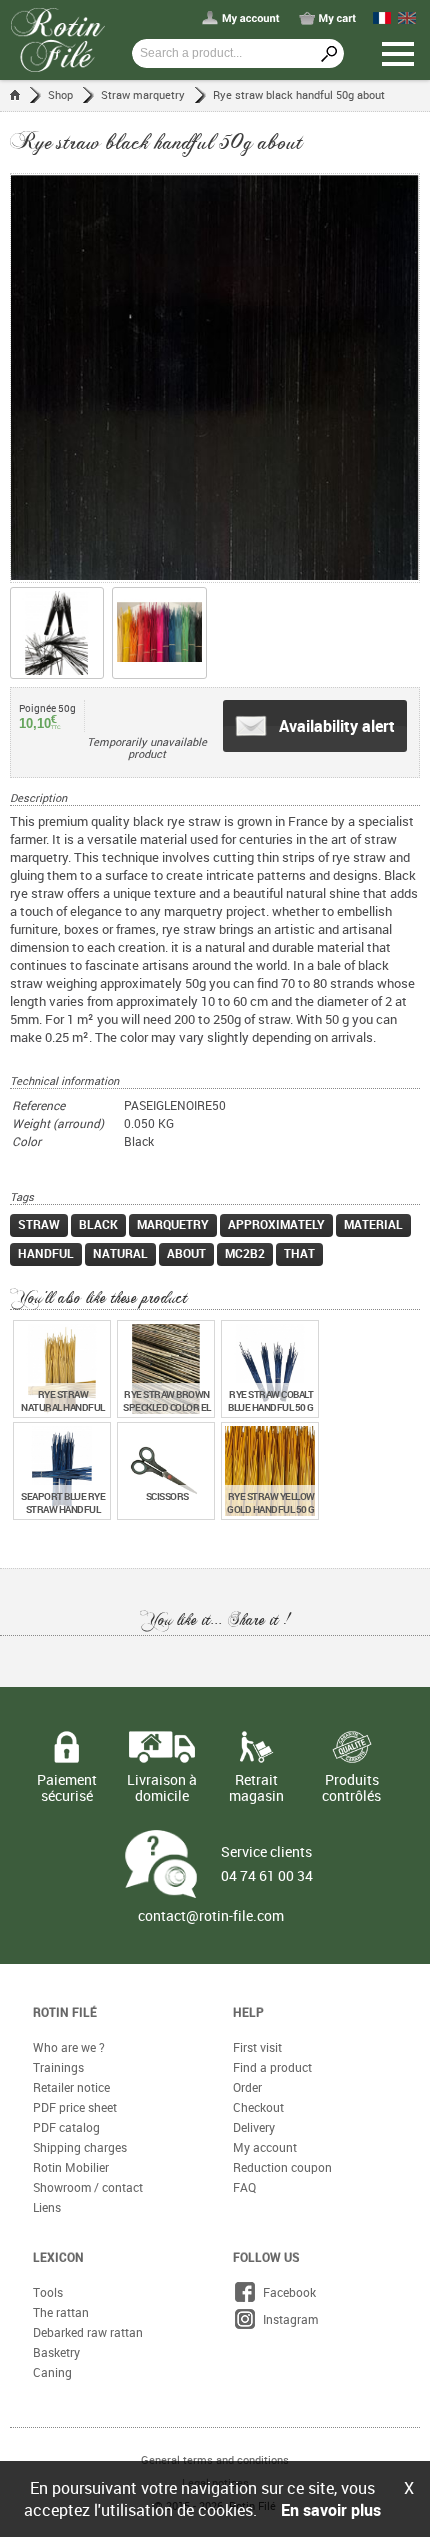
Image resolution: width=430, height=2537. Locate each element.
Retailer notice (71, 2087)
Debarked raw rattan (88, 2332)
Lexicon (58, 2257)
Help (248, 2012)
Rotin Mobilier (71, 2167)
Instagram (287, 2319)
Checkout (258, 2107)
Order (247, 2087)
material (373, 1224)
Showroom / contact (88, 2187)
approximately (276, 1224)
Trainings (58, 2067)
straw (39, 1224)
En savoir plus (331, 2510)
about (186, 1253)
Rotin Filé (65, 2012)
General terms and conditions (215, 2459)
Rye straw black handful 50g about (299, 94)
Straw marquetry (143, 94)
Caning (52, 2372)
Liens (47, 2207)
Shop (60, 94)
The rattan (61, 2312)
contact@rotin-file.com (211, 1916)
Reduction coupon (282, 2167)
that (299, 1253)
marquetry (173, 1224)
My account (265, 2147)
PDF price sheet (75, 2107)
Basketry (56, 2352)
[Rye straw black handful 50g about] (215, 378)
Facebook (286, 2292)
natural (120, 1253)
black (98, 1224)
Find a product (272, 2067)
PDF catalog (66, 2127)
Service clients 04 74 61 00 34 (267, 1863)
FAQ (244, 2187)
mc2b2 (245, 1253)
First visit (257, 2047)
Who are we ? (69, 2047)
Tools (48, 2292)
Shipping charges (80, 2147)
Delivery (254, 2127)
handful (46, 1253)
